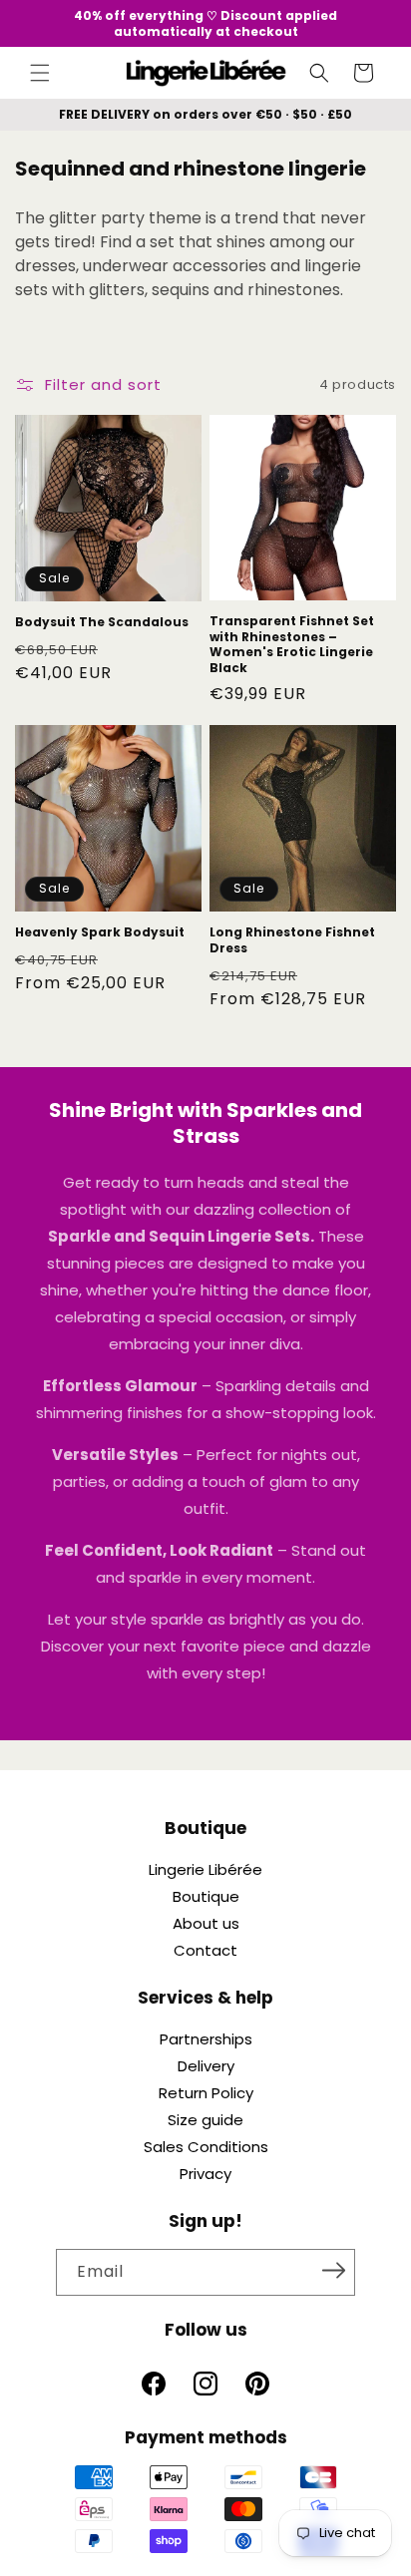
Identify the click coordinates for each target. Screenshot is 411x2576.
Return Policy (206, 2093)
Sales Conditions (206, 2147)
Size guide (205, 2120)
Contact (205, 1950)
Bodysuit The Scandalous (102, 622)
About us (206, 1923)
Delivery (206, 2066)
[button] (40, 73)
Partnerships (206, 2039)
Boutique (206, 1896)
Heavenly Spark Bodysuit (100, 932)
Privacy (205, 2174)
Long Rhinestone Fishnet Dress (292, 940)
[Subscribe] (333, 2271)
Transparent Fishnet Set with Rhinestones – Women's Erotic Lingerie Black (292, 644)
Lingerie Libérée (205, 1869)
